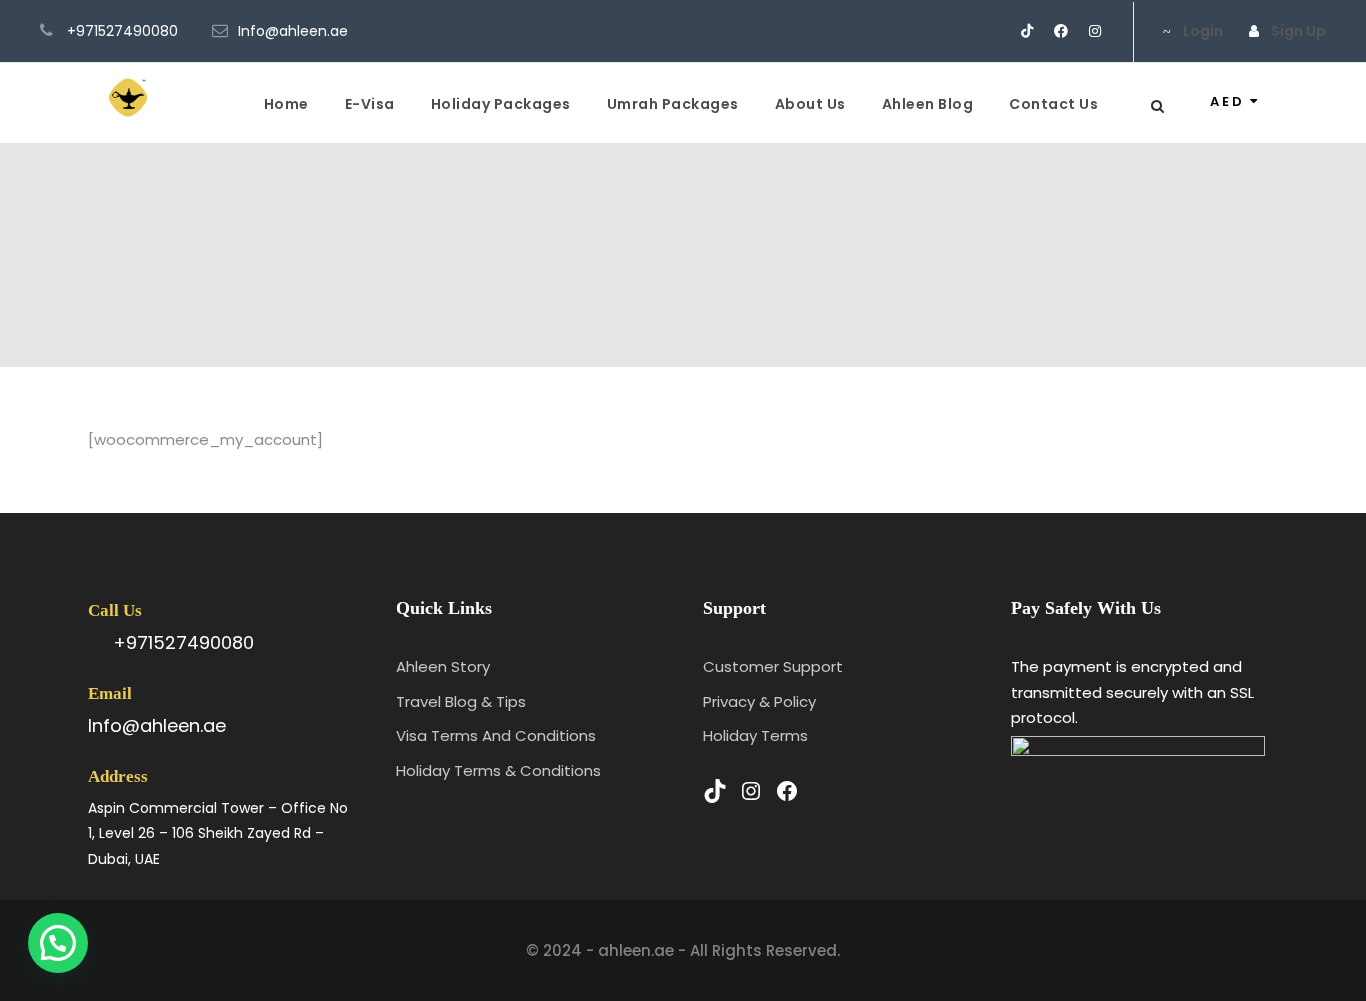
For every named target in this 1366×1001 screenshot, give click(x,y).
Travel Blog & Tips (461, 701)
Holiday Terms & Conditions (498, 770)
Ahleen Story (443, 666)
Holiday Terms (755, 735)
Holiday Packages (501, 104)
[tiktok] (1027, 31)
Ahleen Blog (928, 104)
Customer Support (773, 666)
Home (286, 104)
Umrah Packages (673, 104)
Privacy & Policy (759, 701)
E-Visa (370, 104)
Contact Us (1053, 104)
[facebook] (1061, 31)
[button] (58, 943)
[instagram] (1095, 31)
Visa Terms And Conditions (496, 735)
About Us (810, 104)
